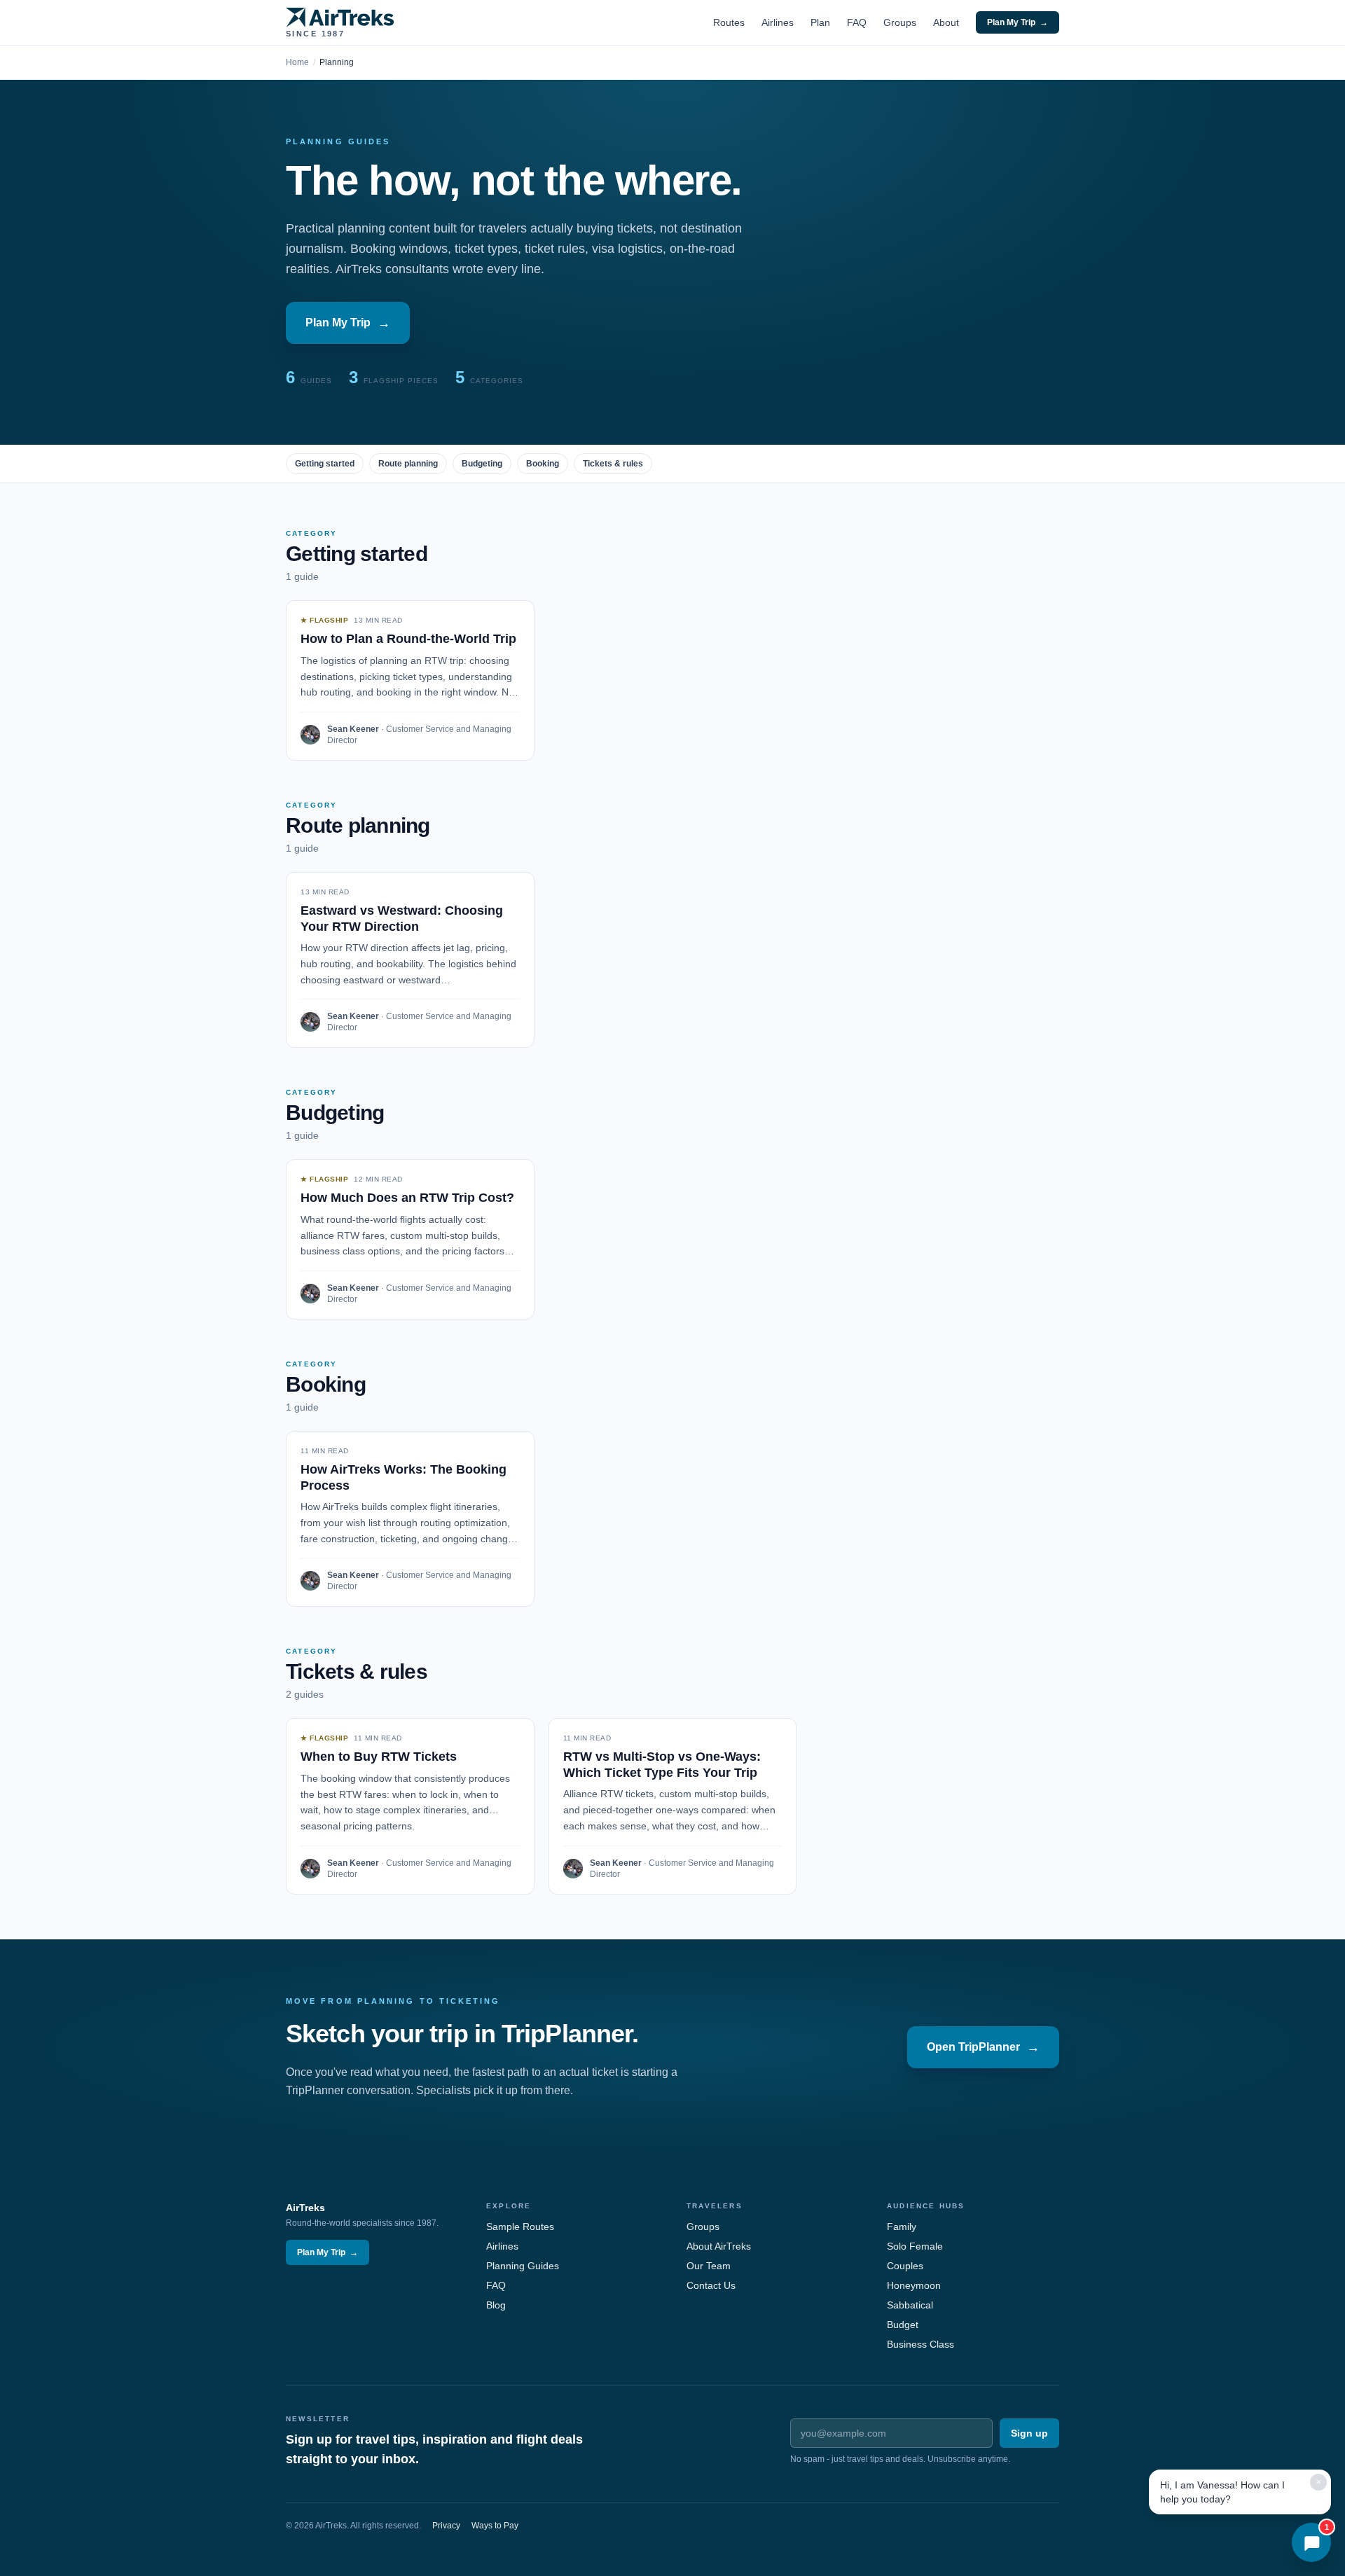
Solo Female (915, 2246)
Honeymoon (914, 2285)
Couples (905, 2266)
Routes (729, 22)
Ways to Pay (495, 2526)
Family (902, 2227)
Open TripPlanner (983, 2047)
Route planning (408, 464)
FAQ (857, 22)
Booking (543, 464)
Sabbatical (910, 2305)
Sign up (1029, 2433)
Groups (900, 22)
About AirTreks (719, 2246)
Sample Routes (520, 2227)
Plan (820, 22)
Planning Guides (523, 2266)
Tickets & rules (613, 464)
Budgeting (482, 464)
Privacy (446, 2526)
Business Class (920, 2344)
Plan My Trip (1018, 22)
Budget (903, 2325)
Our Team (709, 2266)
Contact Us (711, 2285)
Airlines (778, 22)
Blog (496, 2305)
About (946, 22)
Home (297, 62)
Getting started (325, 464)
